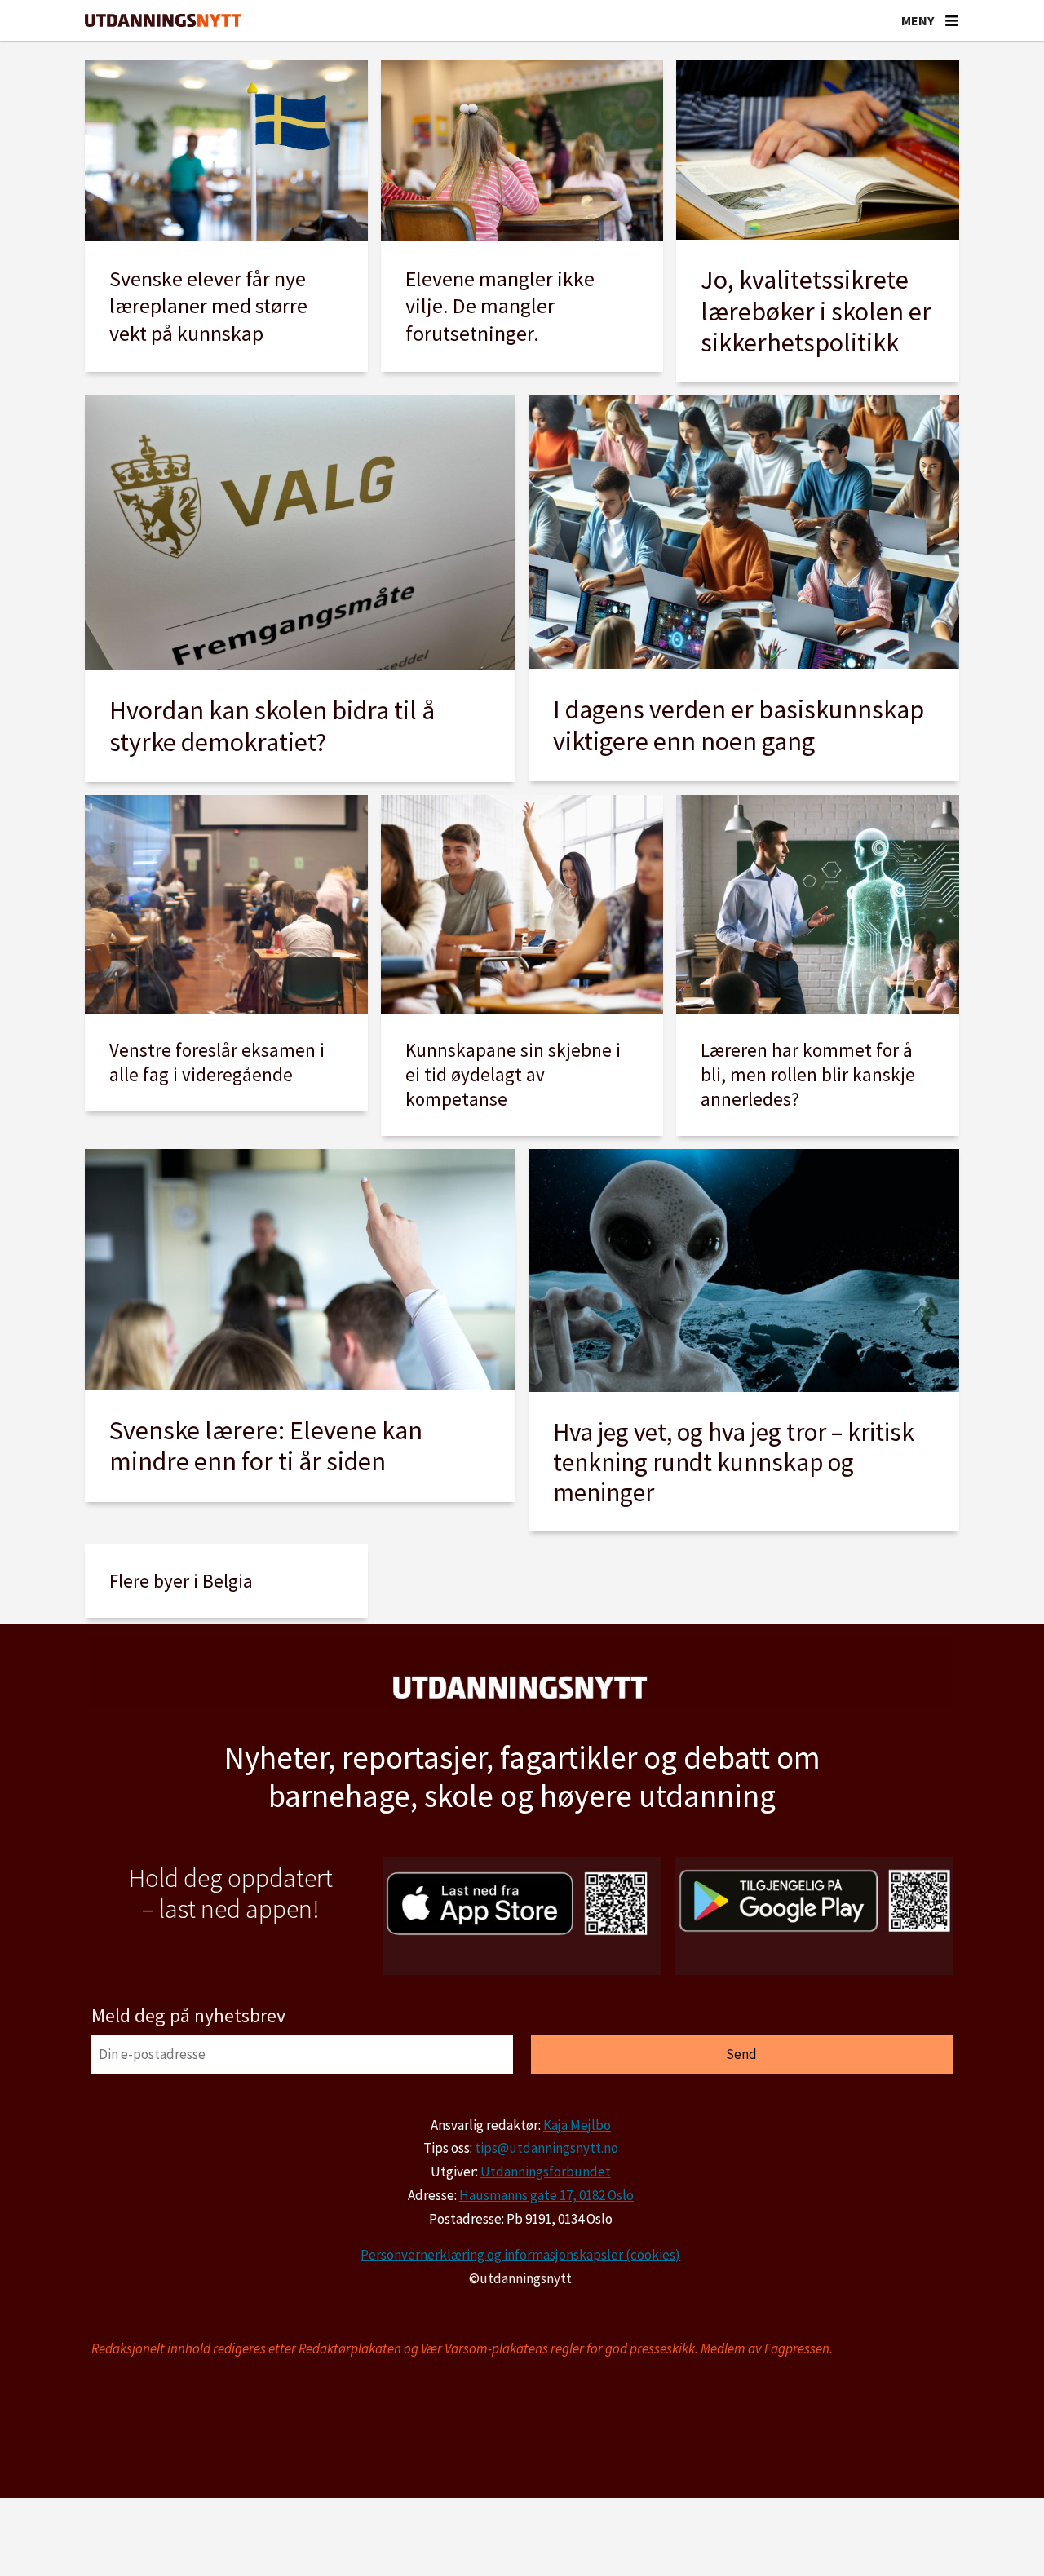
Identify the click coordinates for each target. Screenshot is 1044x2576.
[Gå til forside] (163, 21)
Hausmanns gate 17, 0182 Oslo (546, 2195)
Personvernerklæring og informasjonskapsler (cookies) (520, 2255)
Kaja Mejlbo (577, 2125)
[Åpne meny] (952, 20)
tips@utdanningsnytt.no (546, 2148)
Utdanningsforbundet (546, 2172)
